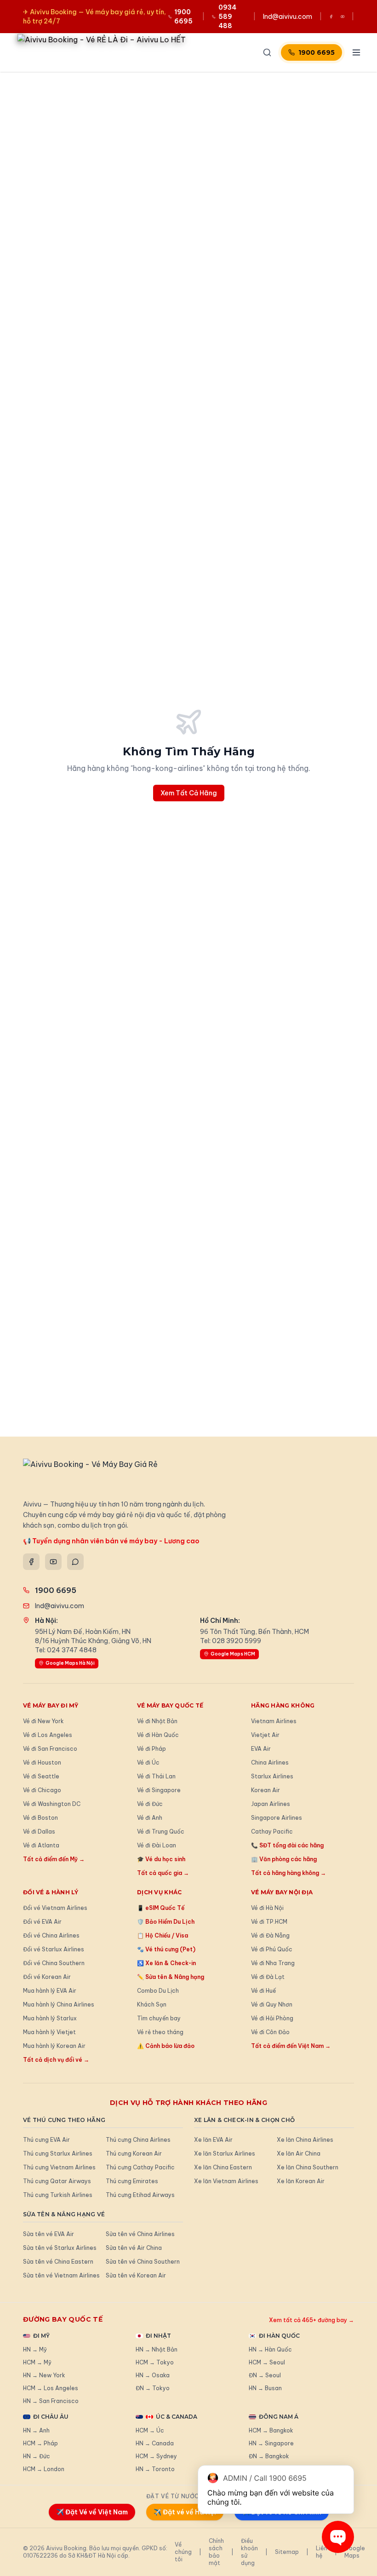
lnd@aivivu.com (288, 17)
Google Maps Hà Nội (70, 1663)
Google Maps (355, 2552)
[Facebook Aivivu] (331, 17)
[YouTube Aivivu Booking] (343, 17)
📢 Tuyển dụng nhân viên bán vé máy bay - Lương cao (111, 1541)
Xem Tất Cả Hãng (189, 793)
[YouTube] (53, 1562)
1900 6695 (317, 52)
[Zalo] (75, 1562)
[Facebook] (31, 1562)
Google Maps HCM (233, 1654)
